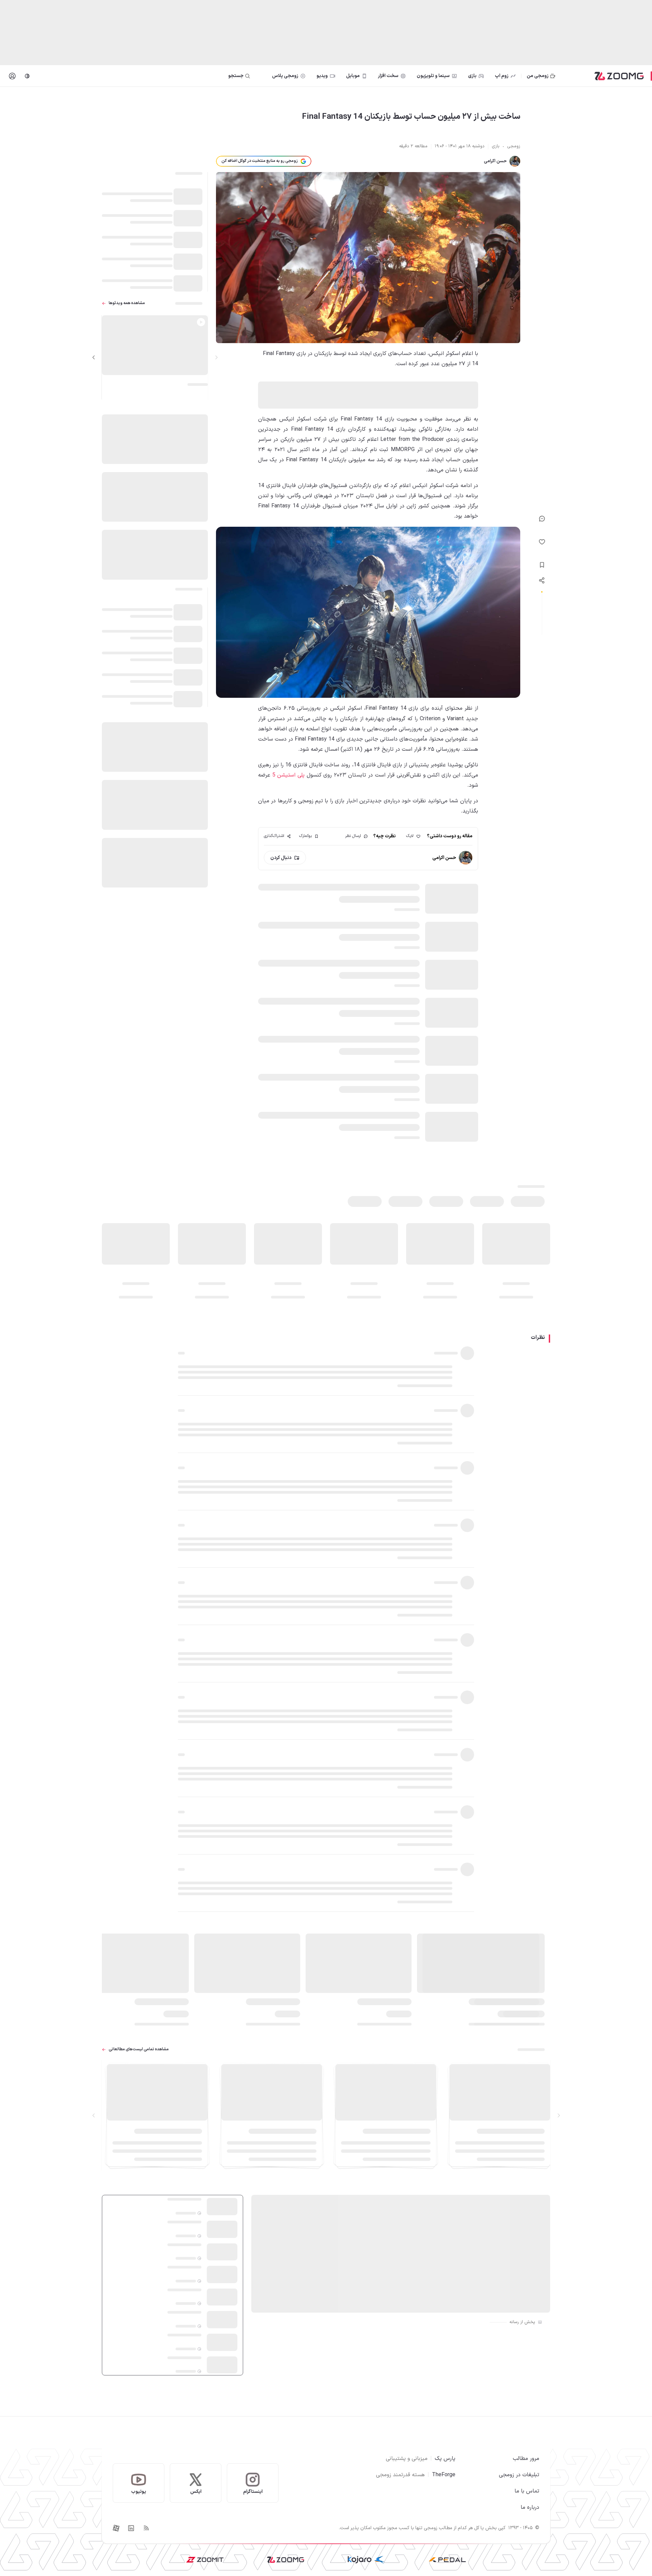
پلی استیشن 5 (288, 775)
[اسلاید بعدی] (94, 357)
